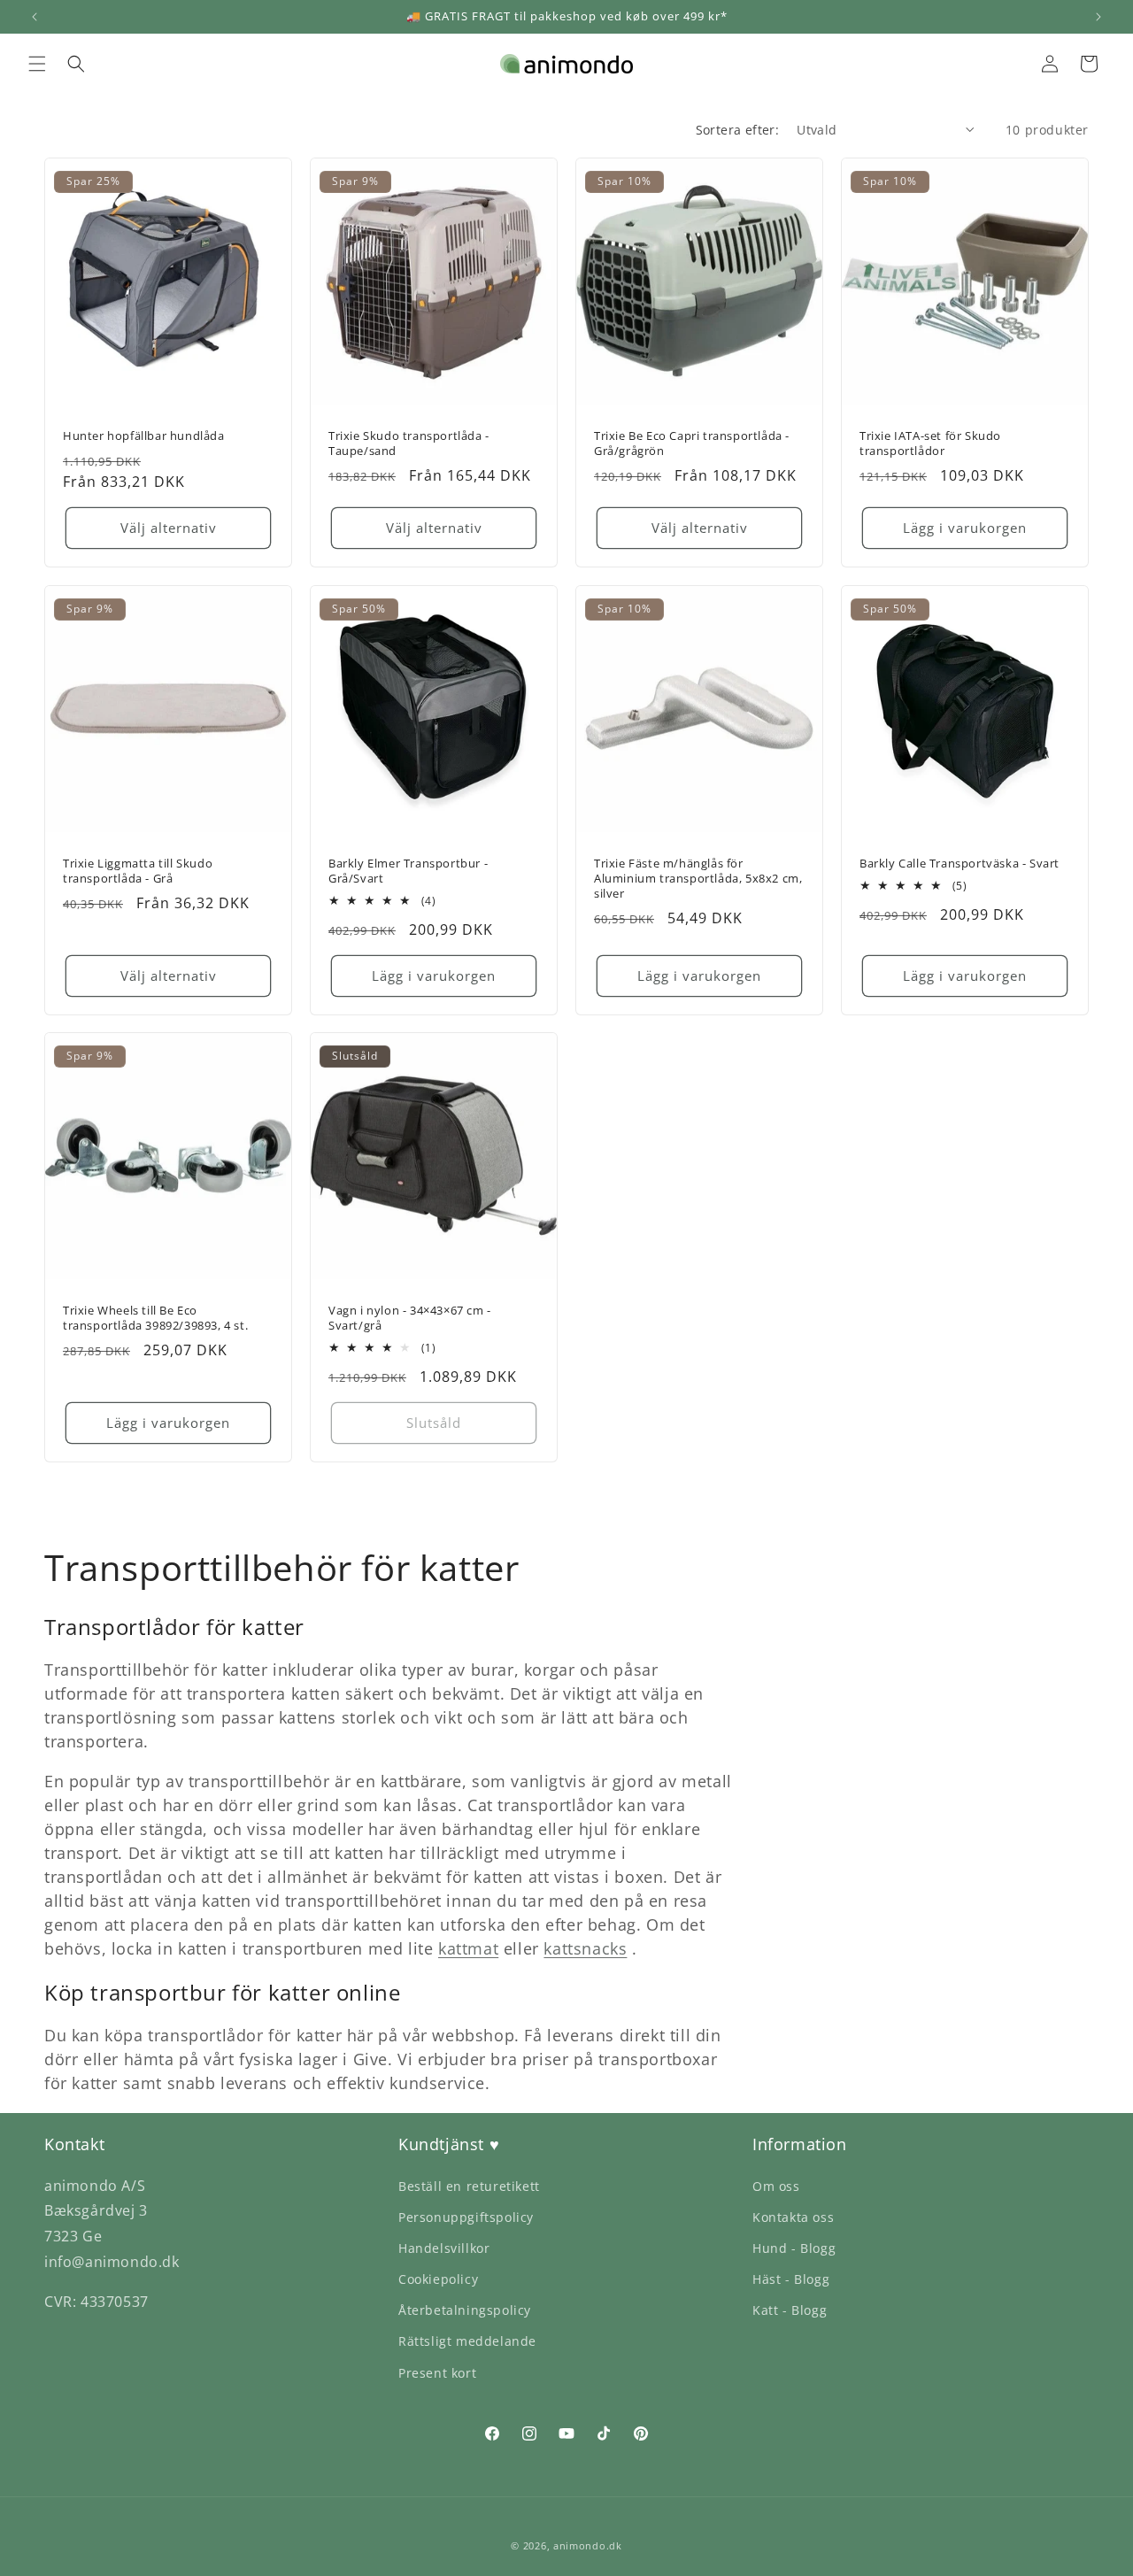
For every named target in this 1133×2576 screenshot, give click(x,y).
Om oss (776, 2186)
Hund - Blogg (794, 2248)
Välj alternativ (169, 528)
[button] (37, 64)
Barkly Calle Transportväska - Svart (960, 864)
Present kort (437, 2373)
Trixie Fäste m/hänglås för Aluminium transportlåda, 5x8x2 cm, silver (698, 879)
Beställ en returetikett (469, 2186)
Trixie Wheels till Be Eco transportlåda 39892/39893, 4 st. (155, 1318)
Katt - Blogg (790, 2310)
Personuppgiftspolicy (466, 2217)
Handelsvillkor (444, 2248)
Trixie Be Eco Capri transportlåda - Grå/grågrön (692, 443)
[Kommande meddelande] (1098, 17)
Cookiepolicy (438, 2279)
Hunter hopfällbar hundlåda (144, 436)
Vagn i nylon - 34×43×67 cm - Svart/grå (410, 1318)
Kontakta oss (793, 2217)
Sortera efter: (738, 130)
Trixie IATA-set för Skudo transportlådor (930, 443)
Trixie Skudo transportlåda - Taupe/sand (409, 443)
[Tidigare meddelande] (35, 17)
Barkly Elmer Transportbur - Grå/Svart (408, 871)
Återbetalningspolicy (465, 2310)
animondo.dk (588, 2545)
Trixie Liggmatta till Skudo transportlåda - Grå (138, 871)
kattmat (468, 1948)
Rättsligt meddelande (467, 2341)
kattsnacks (585, 1948)
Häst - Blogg (791, 2279)
